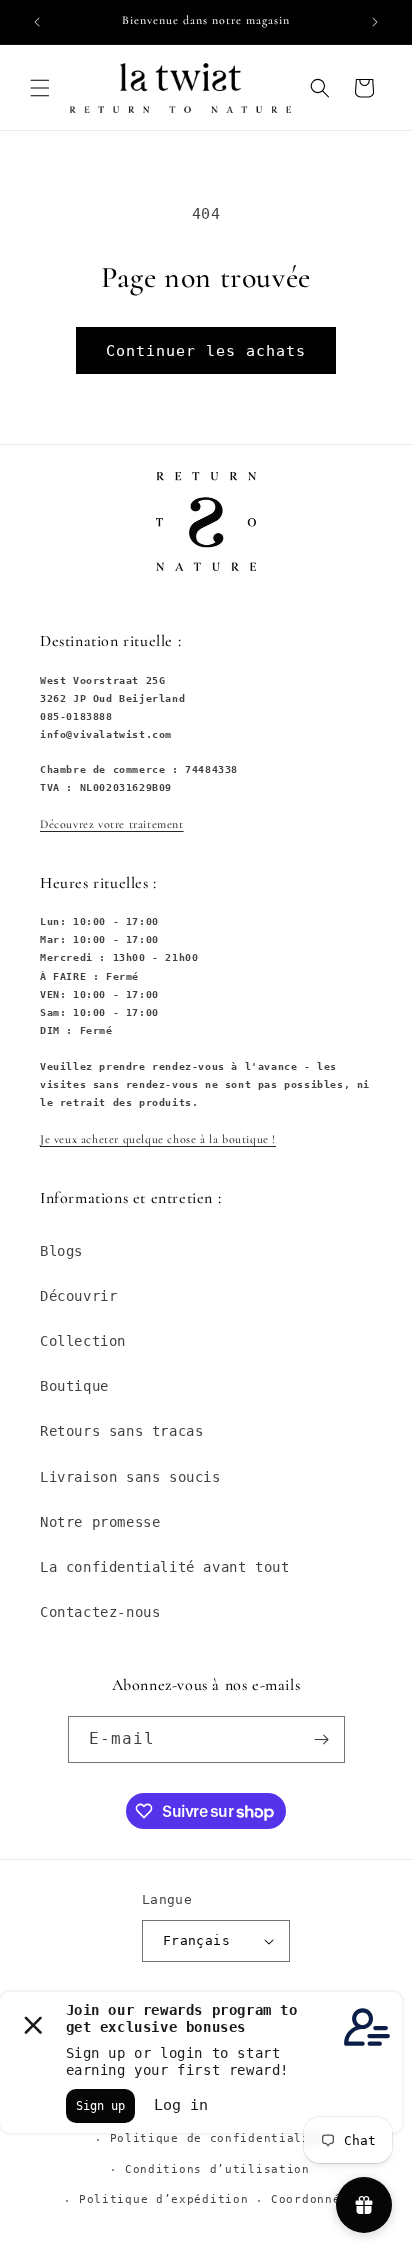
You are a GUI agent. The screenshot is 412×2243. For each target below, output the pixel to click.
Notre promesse (100, 1522)
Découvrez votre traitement (112, 824)
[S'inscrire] (322, 1739)
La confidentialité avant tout (164, 1567)
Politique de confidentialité (218, 2138)
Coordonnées (313, 2199)
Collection (83, 1341)
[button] (40, 88)
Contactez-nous (100, 1612)
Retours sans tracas (121, 1431)
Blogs (61, 1251)
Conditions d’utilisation (217, 2169)
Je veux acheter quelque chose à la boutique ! (158, 1139)
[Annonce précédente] (37, 22)
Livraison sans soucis (130, 1477)
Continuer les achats (206, 351)
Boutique (74, 1386)
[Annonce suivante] (375, 22)
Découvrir (78, 1296)
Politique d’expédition (163, 2199)
